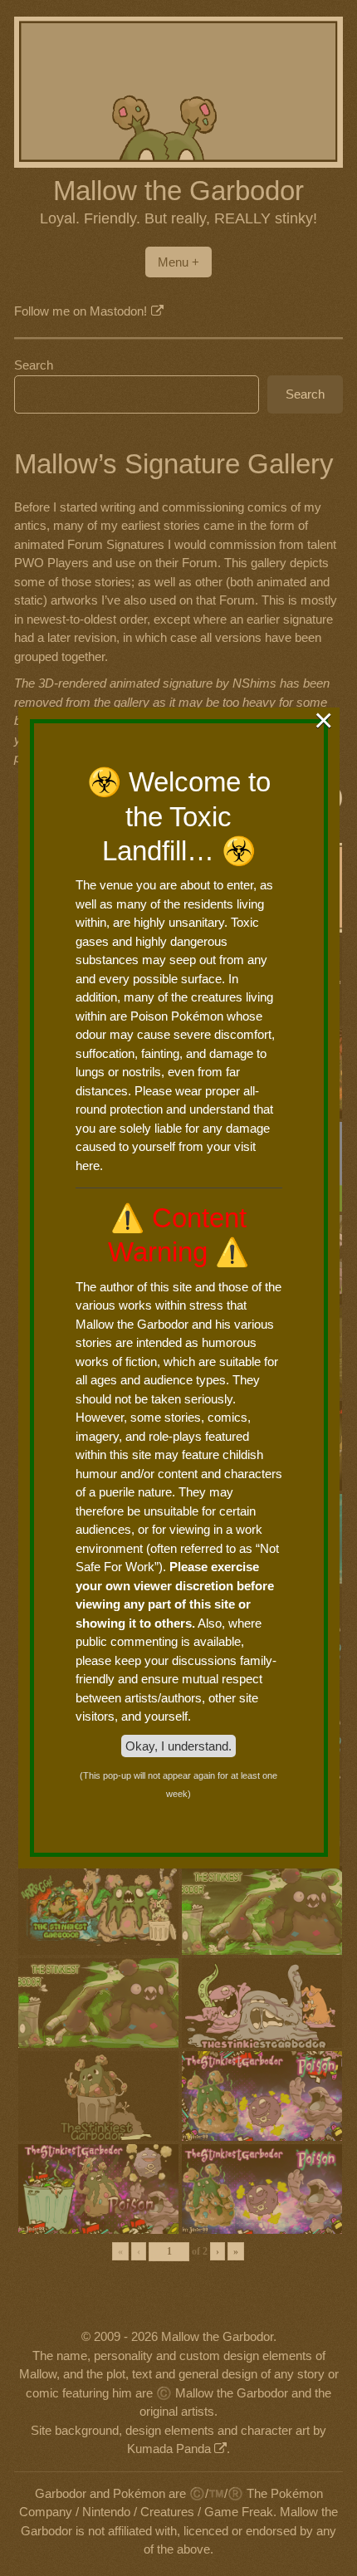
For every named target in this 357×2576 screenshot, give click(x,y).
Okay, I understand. (178, 1746)
